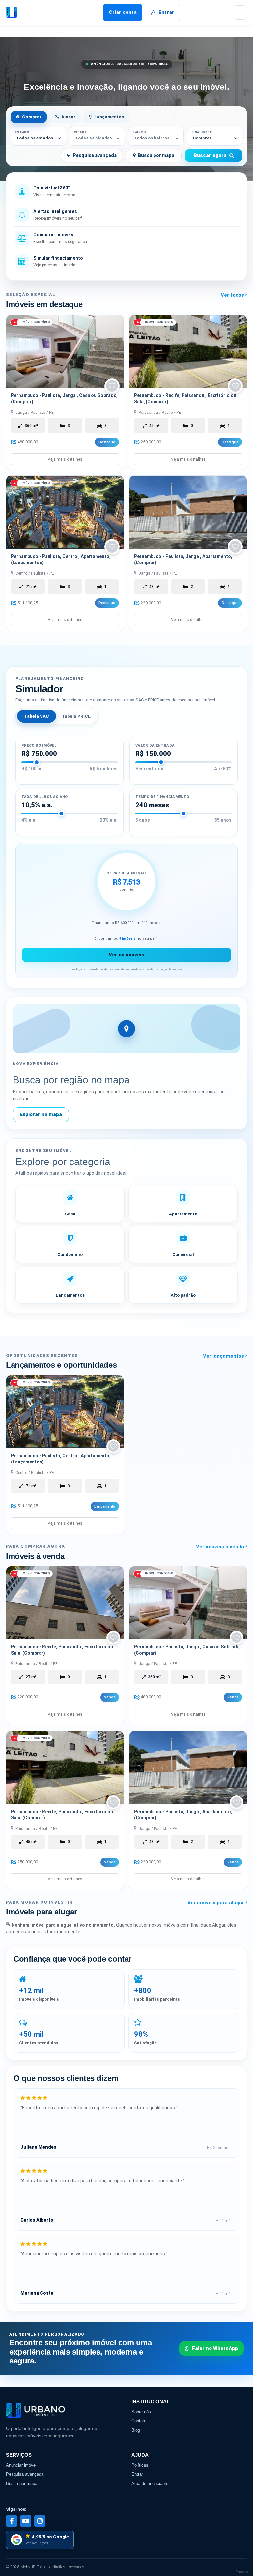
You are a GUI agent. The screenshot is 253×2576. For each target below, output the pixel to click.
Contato (139, 2421)
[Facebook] (12, 2521)
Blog (136, 2430)
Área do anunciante (150, 2483)
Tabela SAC (37, 716)
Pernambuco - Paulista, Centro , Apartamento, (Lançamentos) (61, 559)
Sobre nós (141, 2412)
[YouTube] (26, 2521)
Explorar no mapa (41, 1114)
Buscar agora (210, 155)
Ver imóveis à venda (221, 1547)
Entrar (166, 12)
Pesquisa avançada (95, 155)
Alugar (68, 117)
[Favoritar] (112, 386)
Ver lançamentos (224, 1356)
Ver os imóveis (126, 955)
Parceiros (243, 2572)
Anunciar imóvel (21, 2465)
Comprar (32, 117)
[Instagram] (40, 2521)
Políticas (140, 2465)
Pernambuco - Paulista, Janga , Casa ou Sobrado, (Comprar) (64, 399)
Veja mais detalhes (65, 459)
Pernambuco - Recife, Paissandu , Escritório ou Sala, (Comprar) (185, 399)
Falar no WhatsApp (215, 2348)
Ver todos (233, 295)
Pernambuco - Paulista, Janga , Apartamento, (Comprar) (183, 559)
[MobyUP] (28, 13)
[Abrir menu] (240, 13)
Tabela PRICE (76, 716)
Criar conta (123, 12)
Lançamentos (109, 117)
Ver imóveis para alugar (216, 1903)
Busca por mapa (156, 155)
